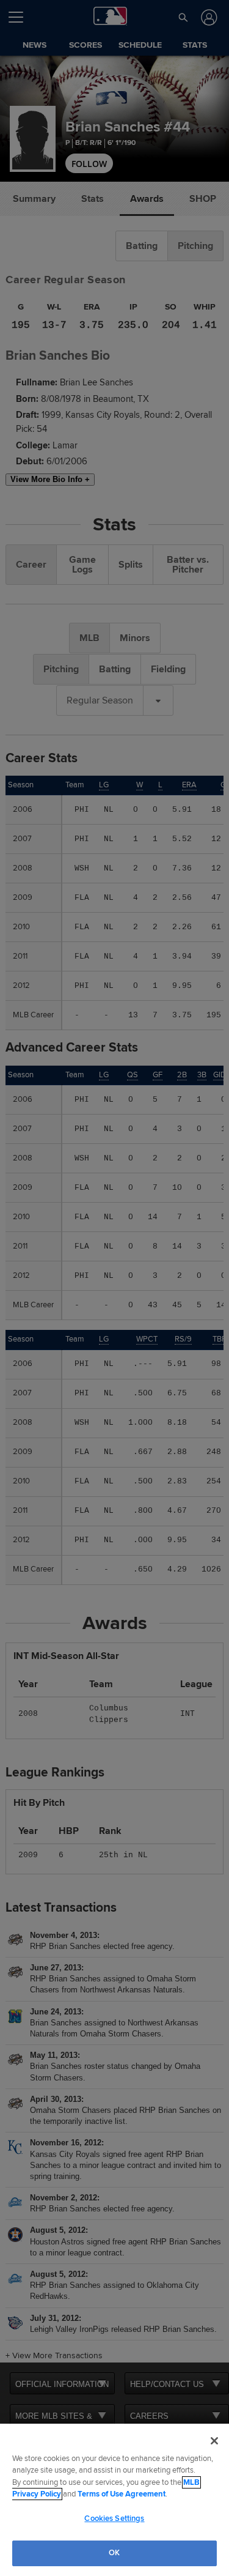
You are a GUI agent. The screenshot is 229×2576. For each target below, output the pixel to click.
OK (114, 2553)
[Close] (214, 2441)
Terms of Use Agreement (122, 2494)
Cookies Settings (114, 2518)
